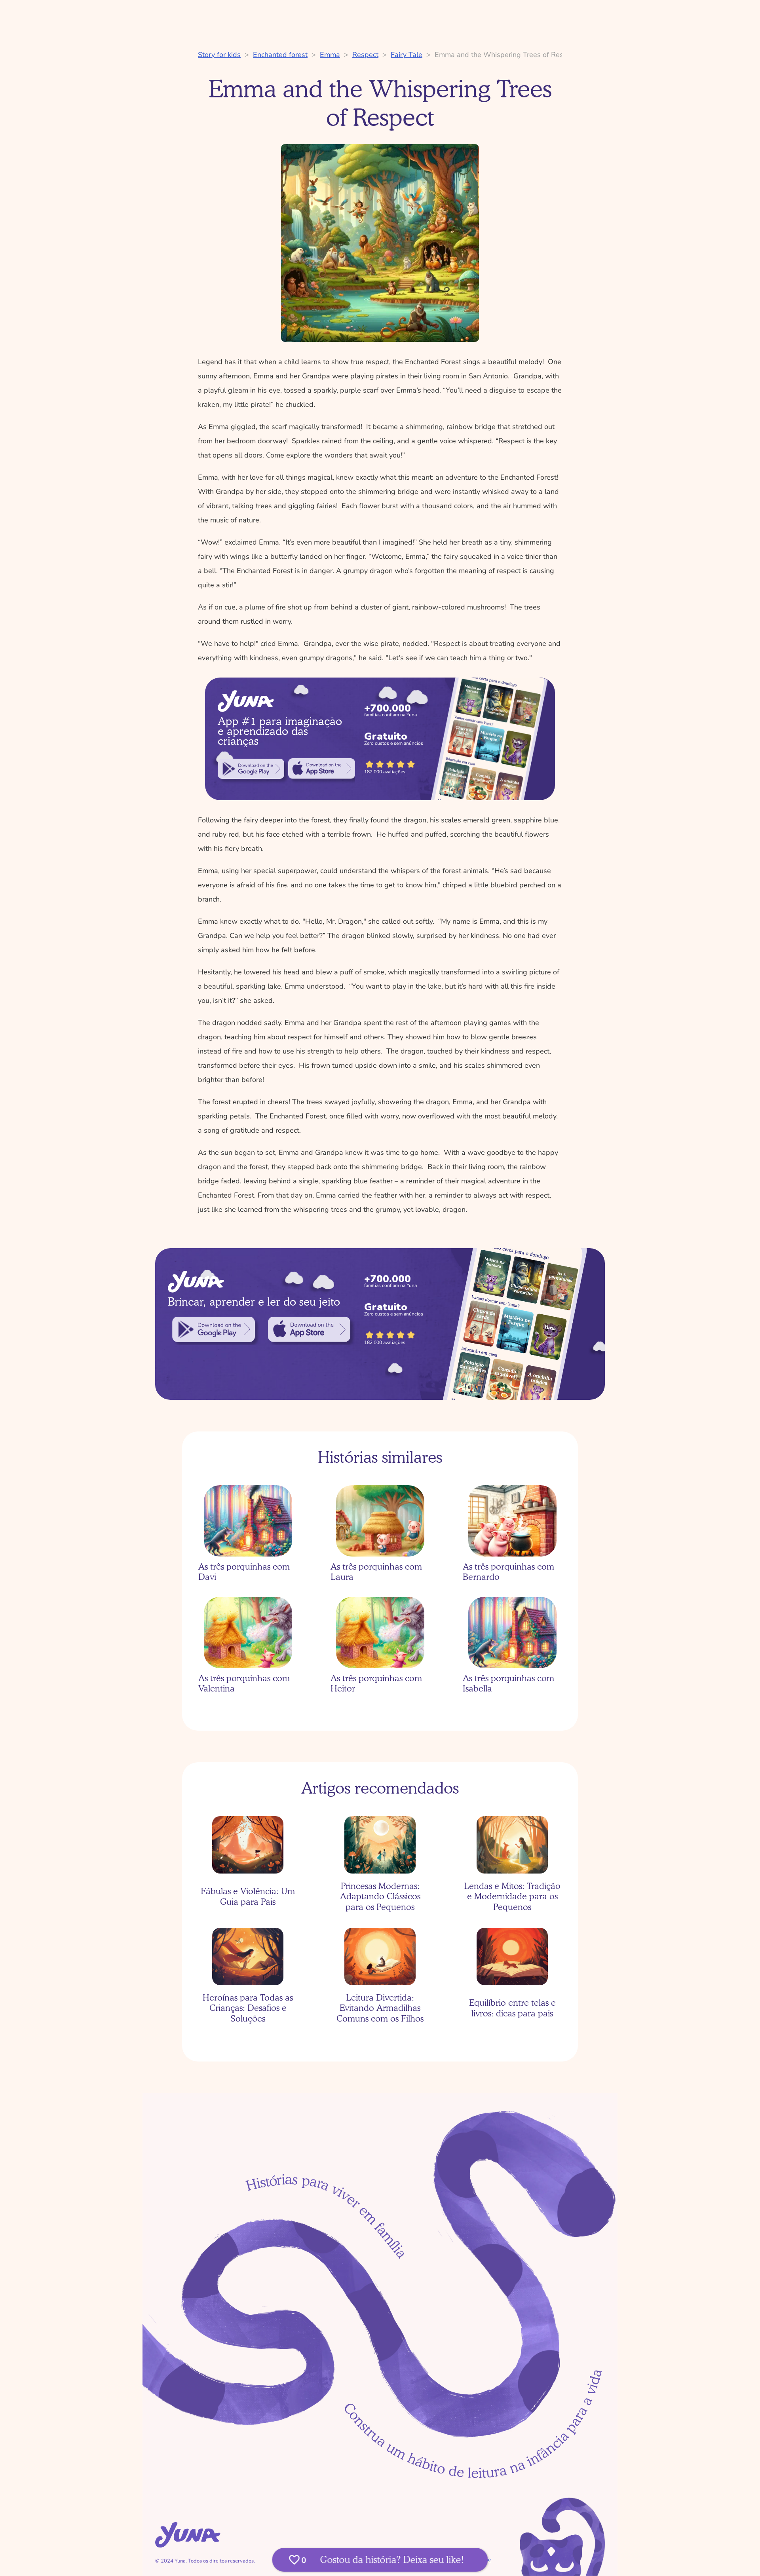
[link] (251, 769)
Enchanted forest (280, 55)
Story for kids (219, 55)
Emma (330, 55)
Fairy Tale (407, 55)
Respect (365, 55)
